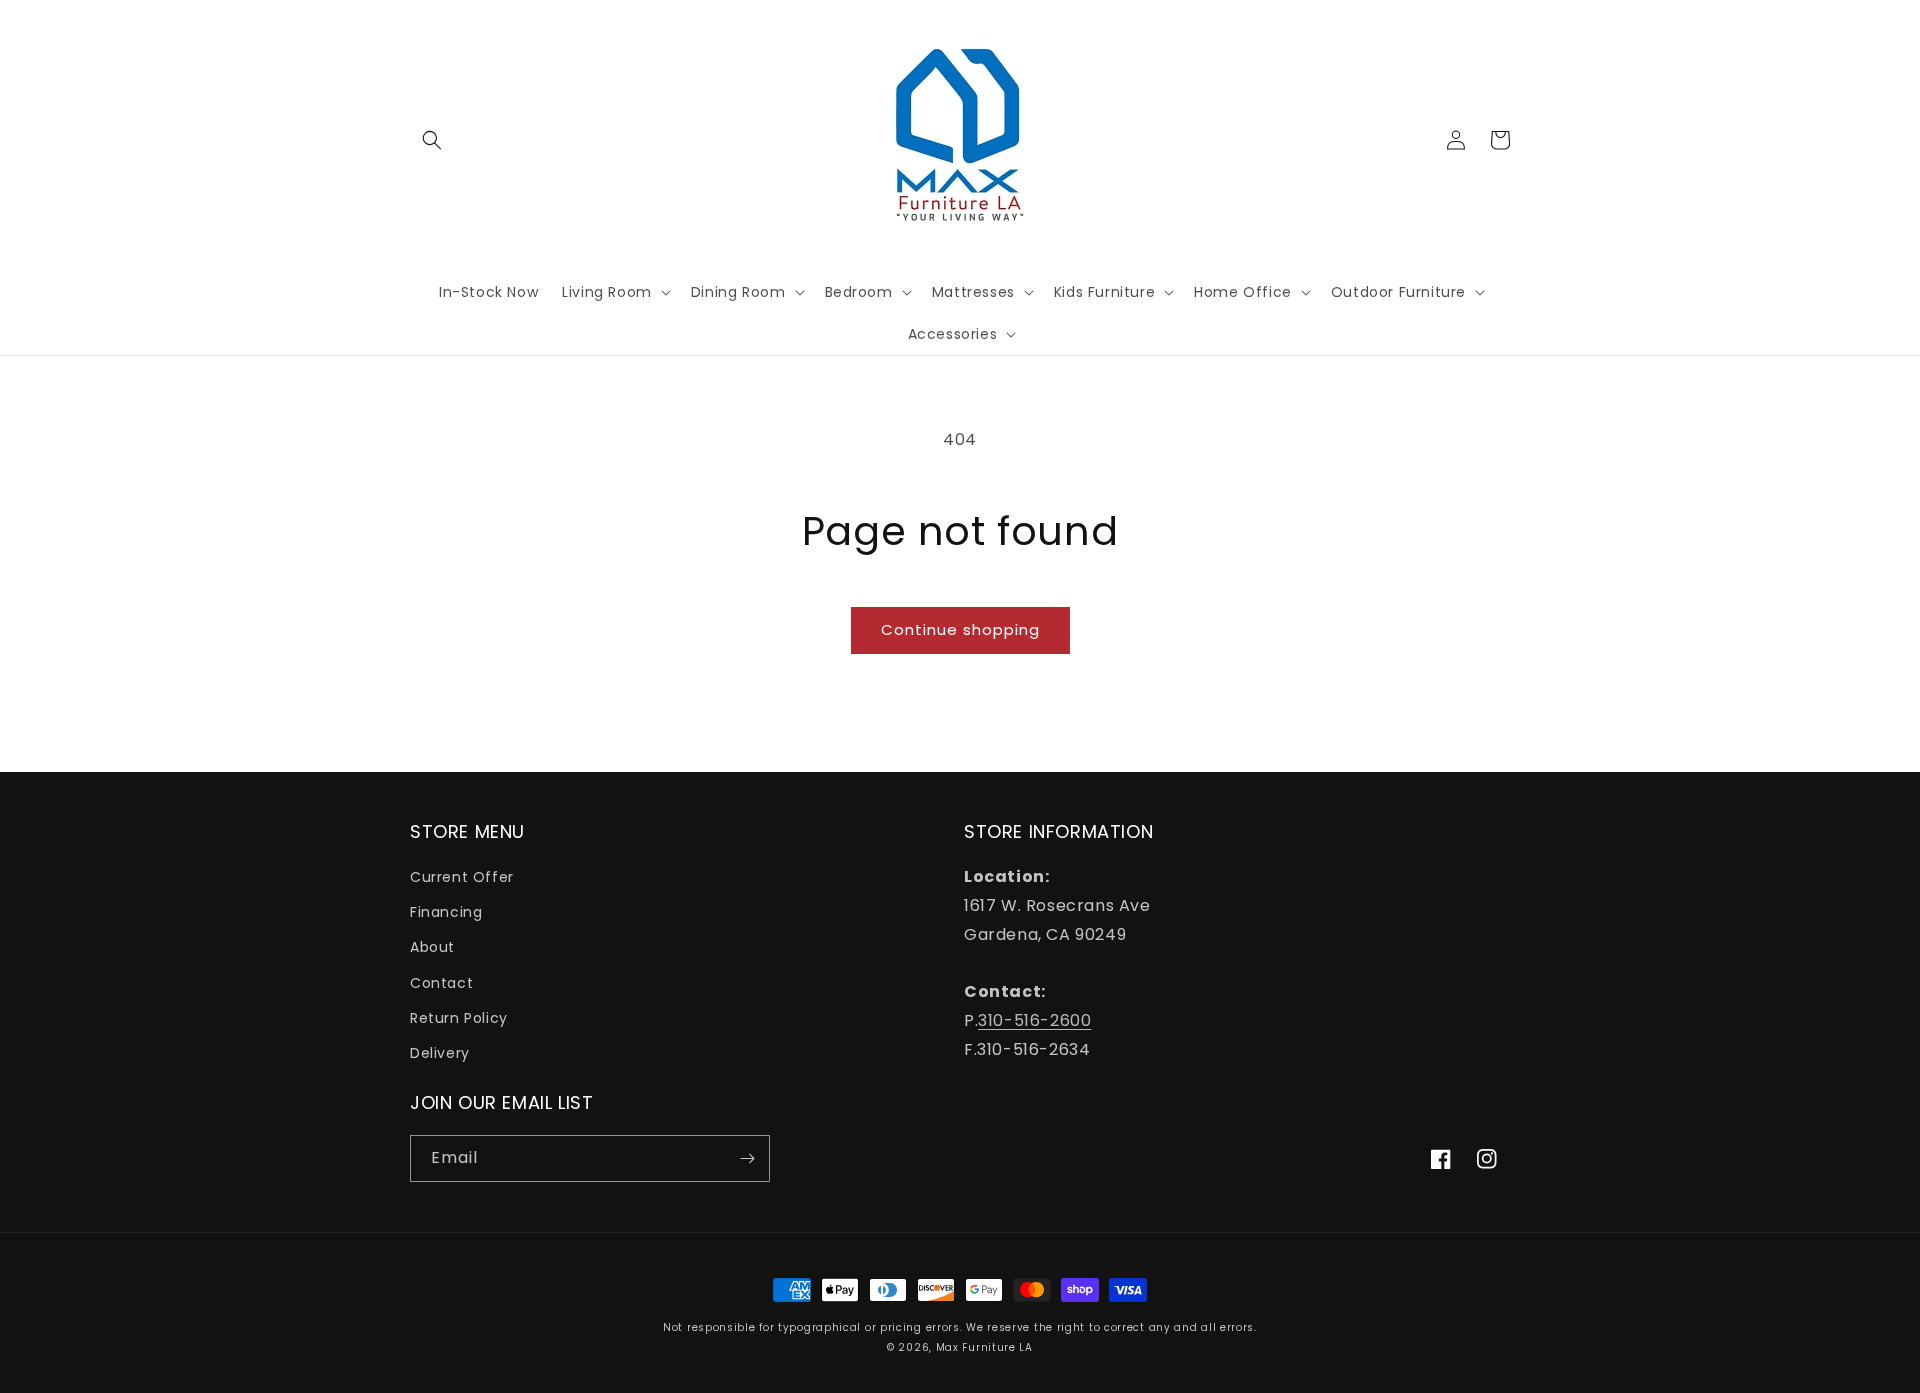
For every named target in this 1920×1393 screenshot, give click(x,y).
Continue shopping (960, 629)
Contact (441, 983)
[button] (432, 140)
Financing (446, 912)
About (432, 947)
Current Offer (462, 877)
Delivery (440, 1053)
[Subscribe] (747, 1158)
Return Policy (459, 1018)
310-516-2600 (1034, 1020)
